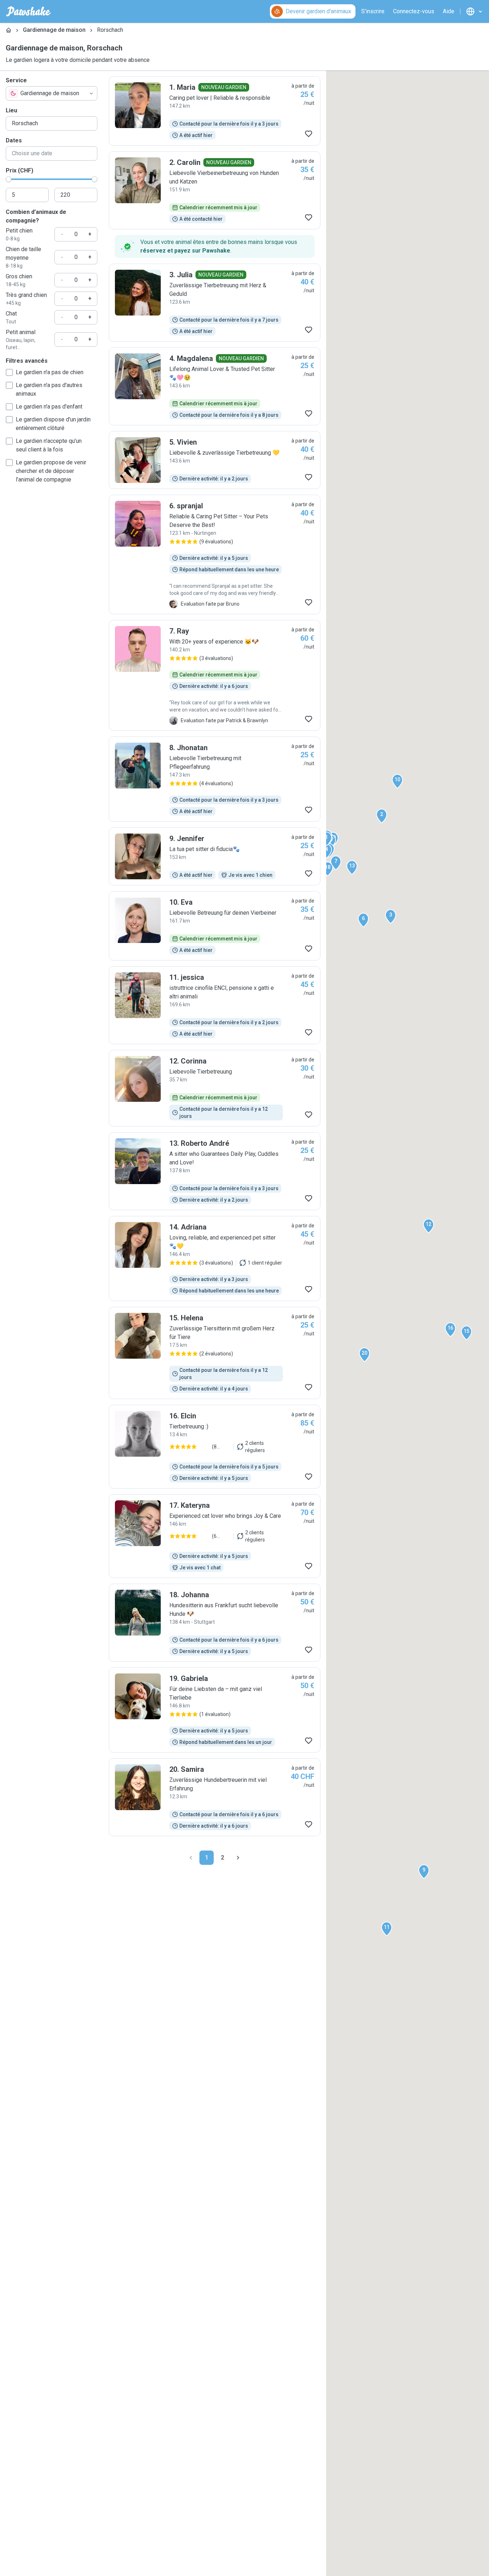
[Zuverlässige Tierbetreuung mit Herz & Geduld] (215, 303)
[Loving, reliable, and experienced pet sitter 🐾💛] (215, 1258)
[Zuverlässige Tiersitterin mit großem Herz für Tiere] (215, 1353)
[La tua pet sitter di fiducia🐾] (215, 856)
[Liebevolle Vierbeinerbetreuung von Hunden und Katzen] (215, 190)
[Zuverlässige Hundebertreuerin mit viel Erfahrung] (215, 1797)
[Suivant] (238, 1858)
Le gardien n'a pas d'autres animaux (49, 389)
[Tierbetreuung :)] (215, 1447)
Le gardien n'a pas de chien (50, 372)
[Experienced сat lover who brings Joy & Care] (215, 1536)
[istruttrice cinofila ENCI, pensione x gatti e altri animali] (215, 1005)
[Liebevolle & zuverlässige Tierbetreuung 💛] (215, 460)
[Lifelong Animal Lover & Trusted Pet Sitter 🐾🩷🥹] (215, 386)
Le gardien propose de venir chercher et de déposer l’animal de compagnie (51, 471)
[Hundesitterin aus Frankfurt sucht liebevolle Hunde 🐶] (215, 1623)
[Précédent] (191, 1858)
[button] (326, 839)
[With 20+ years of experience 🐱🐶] (215, 675)
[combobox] (52, 93)
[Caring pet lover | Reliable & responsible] (215, 111)
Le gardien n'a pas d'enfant (49, 407)
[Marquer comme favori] (309, 134)
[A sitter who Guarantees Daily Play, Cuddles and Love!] (215, 1171)
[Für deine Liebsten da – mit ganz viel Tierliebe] (215, 1710)
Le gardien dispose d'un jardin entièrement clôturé (53, 424)
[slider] (9, 179)
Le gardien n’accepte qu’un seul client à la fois (49, 445)
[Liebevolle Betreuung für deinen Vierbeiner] (215, 926)
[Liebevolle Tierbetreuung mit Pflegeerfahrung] (215, 779)
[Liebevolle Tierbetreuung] (215, 1088)
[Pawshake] (28, 11)
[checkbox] (9, 372)
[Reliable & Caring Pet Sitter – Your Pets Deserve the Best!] (215, 554)
